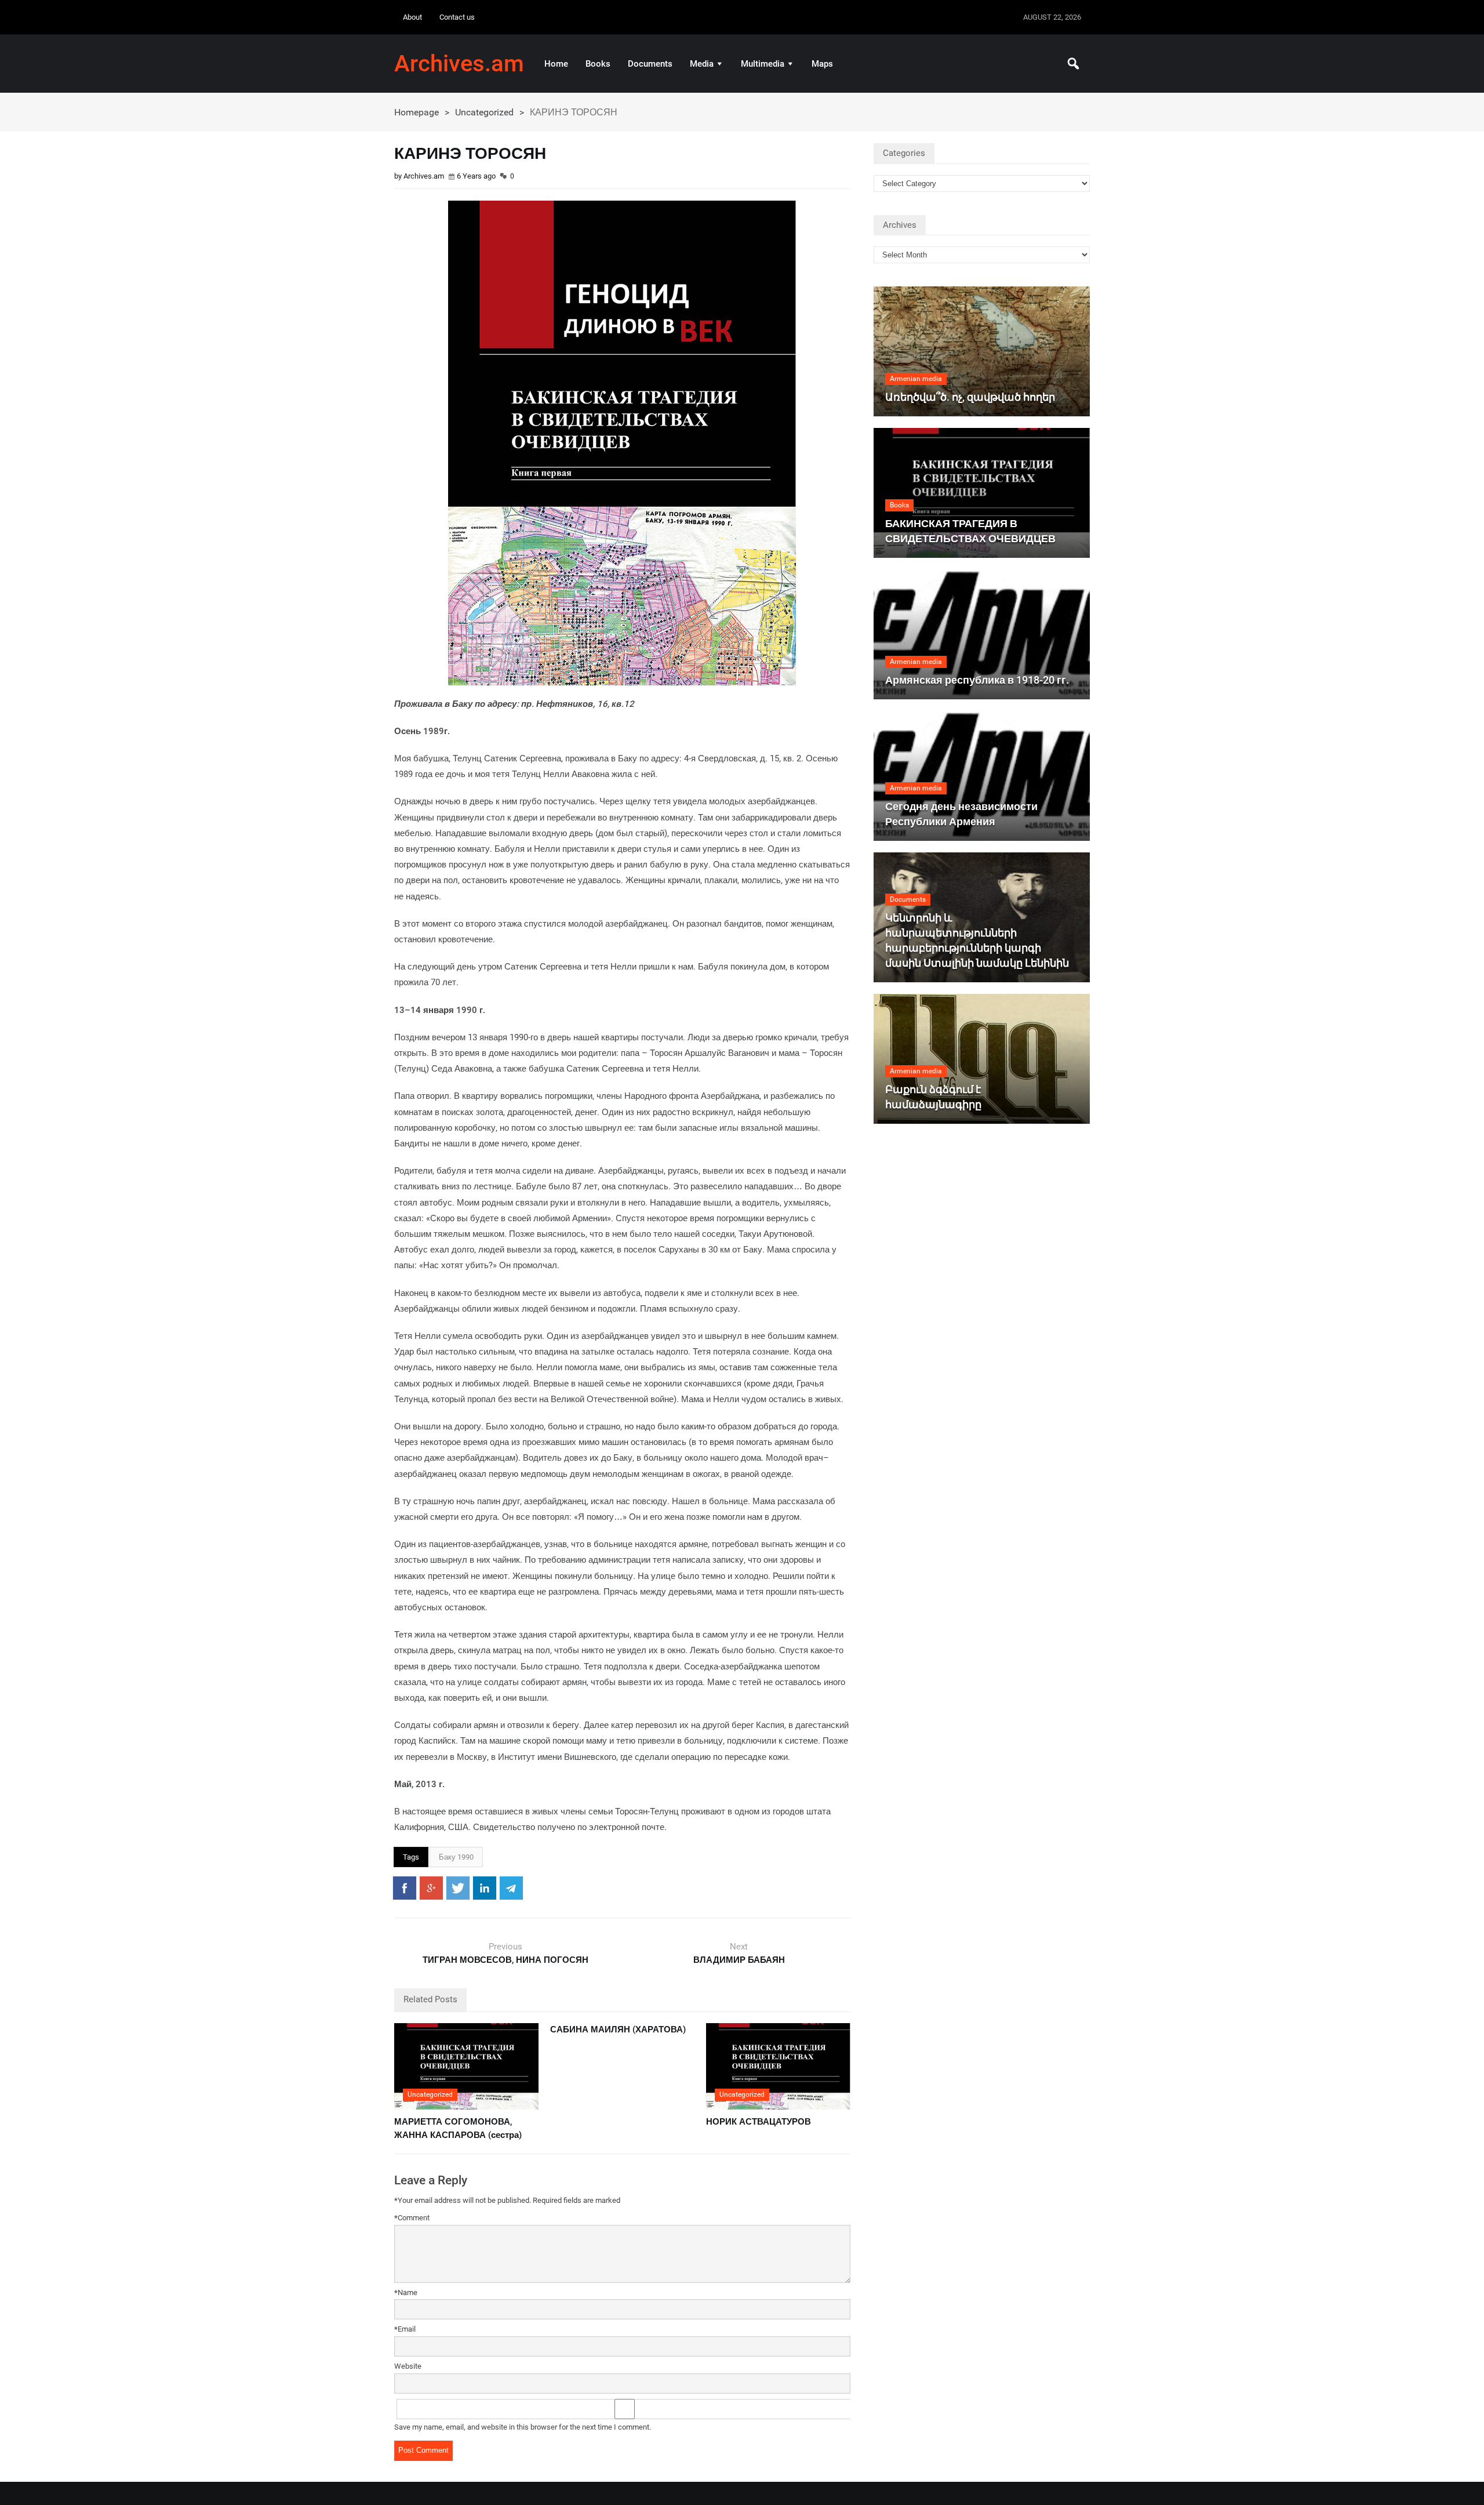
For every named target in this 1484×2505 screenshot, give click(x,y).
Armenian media (916, 379)
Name (406, 2292)
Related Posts (430, 1999)
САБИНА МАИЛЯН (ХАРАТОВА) (618, 2030)
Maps (822, 64)
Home (556, 64)
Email (405, 2329)
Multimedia (763, 64)
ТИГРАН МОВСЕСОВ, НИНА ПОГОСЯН (505, 1960)
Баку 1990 (456, 1857)
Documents (650, 64)
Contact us (457, 17)
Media (702, 64)
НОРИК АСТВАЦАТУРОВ (759, 2122)
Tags (411, 1857)
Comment (412, 2218)
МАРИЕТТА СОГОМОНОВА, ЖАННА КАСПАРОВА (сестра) (458, 2128)
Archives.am (459, 64)
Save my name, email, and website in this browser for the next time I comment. (523, 2427)
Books (598, 64)
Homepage (417, 112)
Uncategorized (484, 112)
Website (408, 2366)
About (412, 17)
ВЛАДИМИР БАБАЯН (739, 1960)
